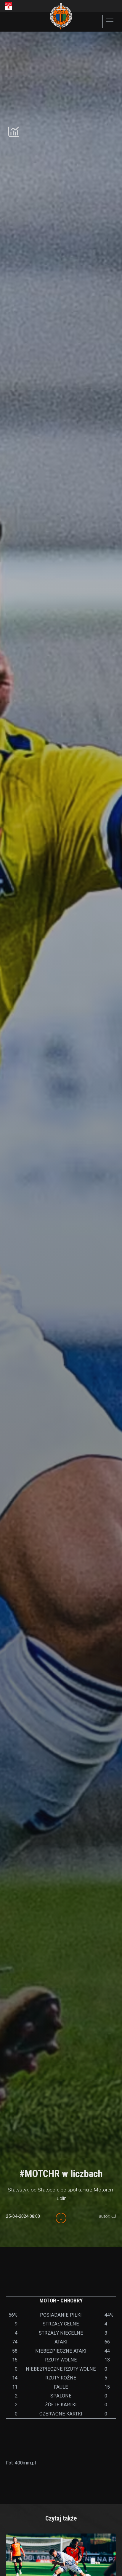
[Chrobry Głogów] (61, 16)
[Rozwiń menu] (110, 21)
